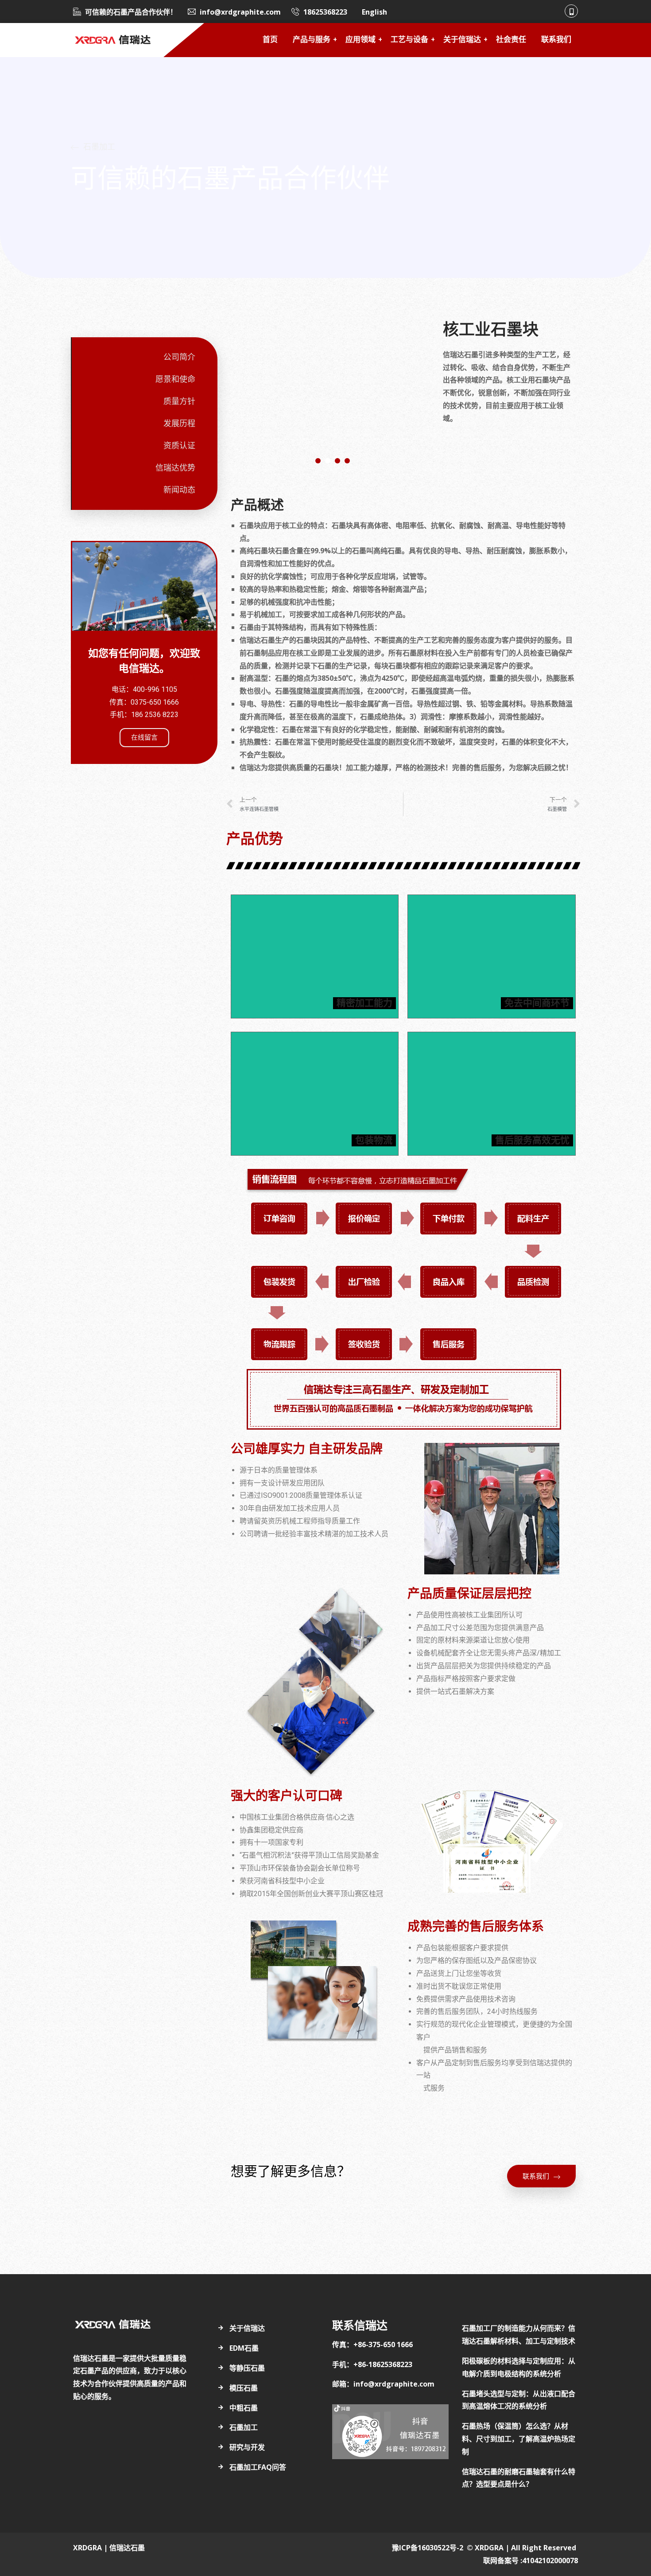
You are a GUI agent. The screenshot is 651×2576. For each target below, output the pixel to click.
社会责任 (511, 40)
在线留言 (144, 737)
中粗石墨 (244, 2408)
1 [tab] (318, 461)
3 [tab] (337, 461)
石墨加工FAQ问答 (258, 2467)
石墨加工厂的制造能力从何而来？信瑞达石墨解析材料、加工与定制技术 (519, 2335)
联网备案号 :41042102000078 (531, 2561)
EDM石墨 (244, 2348)
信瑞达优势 (175, 468)
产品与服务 (312, 40)
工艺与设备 (409, 40)
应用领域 (360, 40)
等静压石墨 (247, 2368)
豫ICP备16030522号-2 (428, 2548)
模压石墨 (244, 2388)
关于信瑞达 (462, 40)
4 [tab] (347, 461)
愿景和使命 (175, 379)
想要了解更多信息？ (291, 2171)
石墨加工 (244, 2427)
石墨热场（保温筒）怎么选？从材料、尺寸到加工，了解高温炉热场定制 (519, 2439)
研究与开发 (247, 2447)
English (374, 12)
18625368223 (325, 12)
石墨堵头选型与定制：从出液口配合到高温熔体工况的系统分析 (519, 2400)
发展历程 (179, 424)
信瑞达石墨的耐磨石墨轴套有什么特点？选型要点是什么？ (519, 2478)
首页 (270, 40)
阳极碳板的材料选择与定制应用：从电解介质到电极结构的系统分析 (519, 2367)
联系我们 (556, 40)
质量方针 (179, 401)
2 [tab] (328, 461)
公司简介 (179, 357)
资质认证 (179, 446)
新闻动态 (179, 490)
